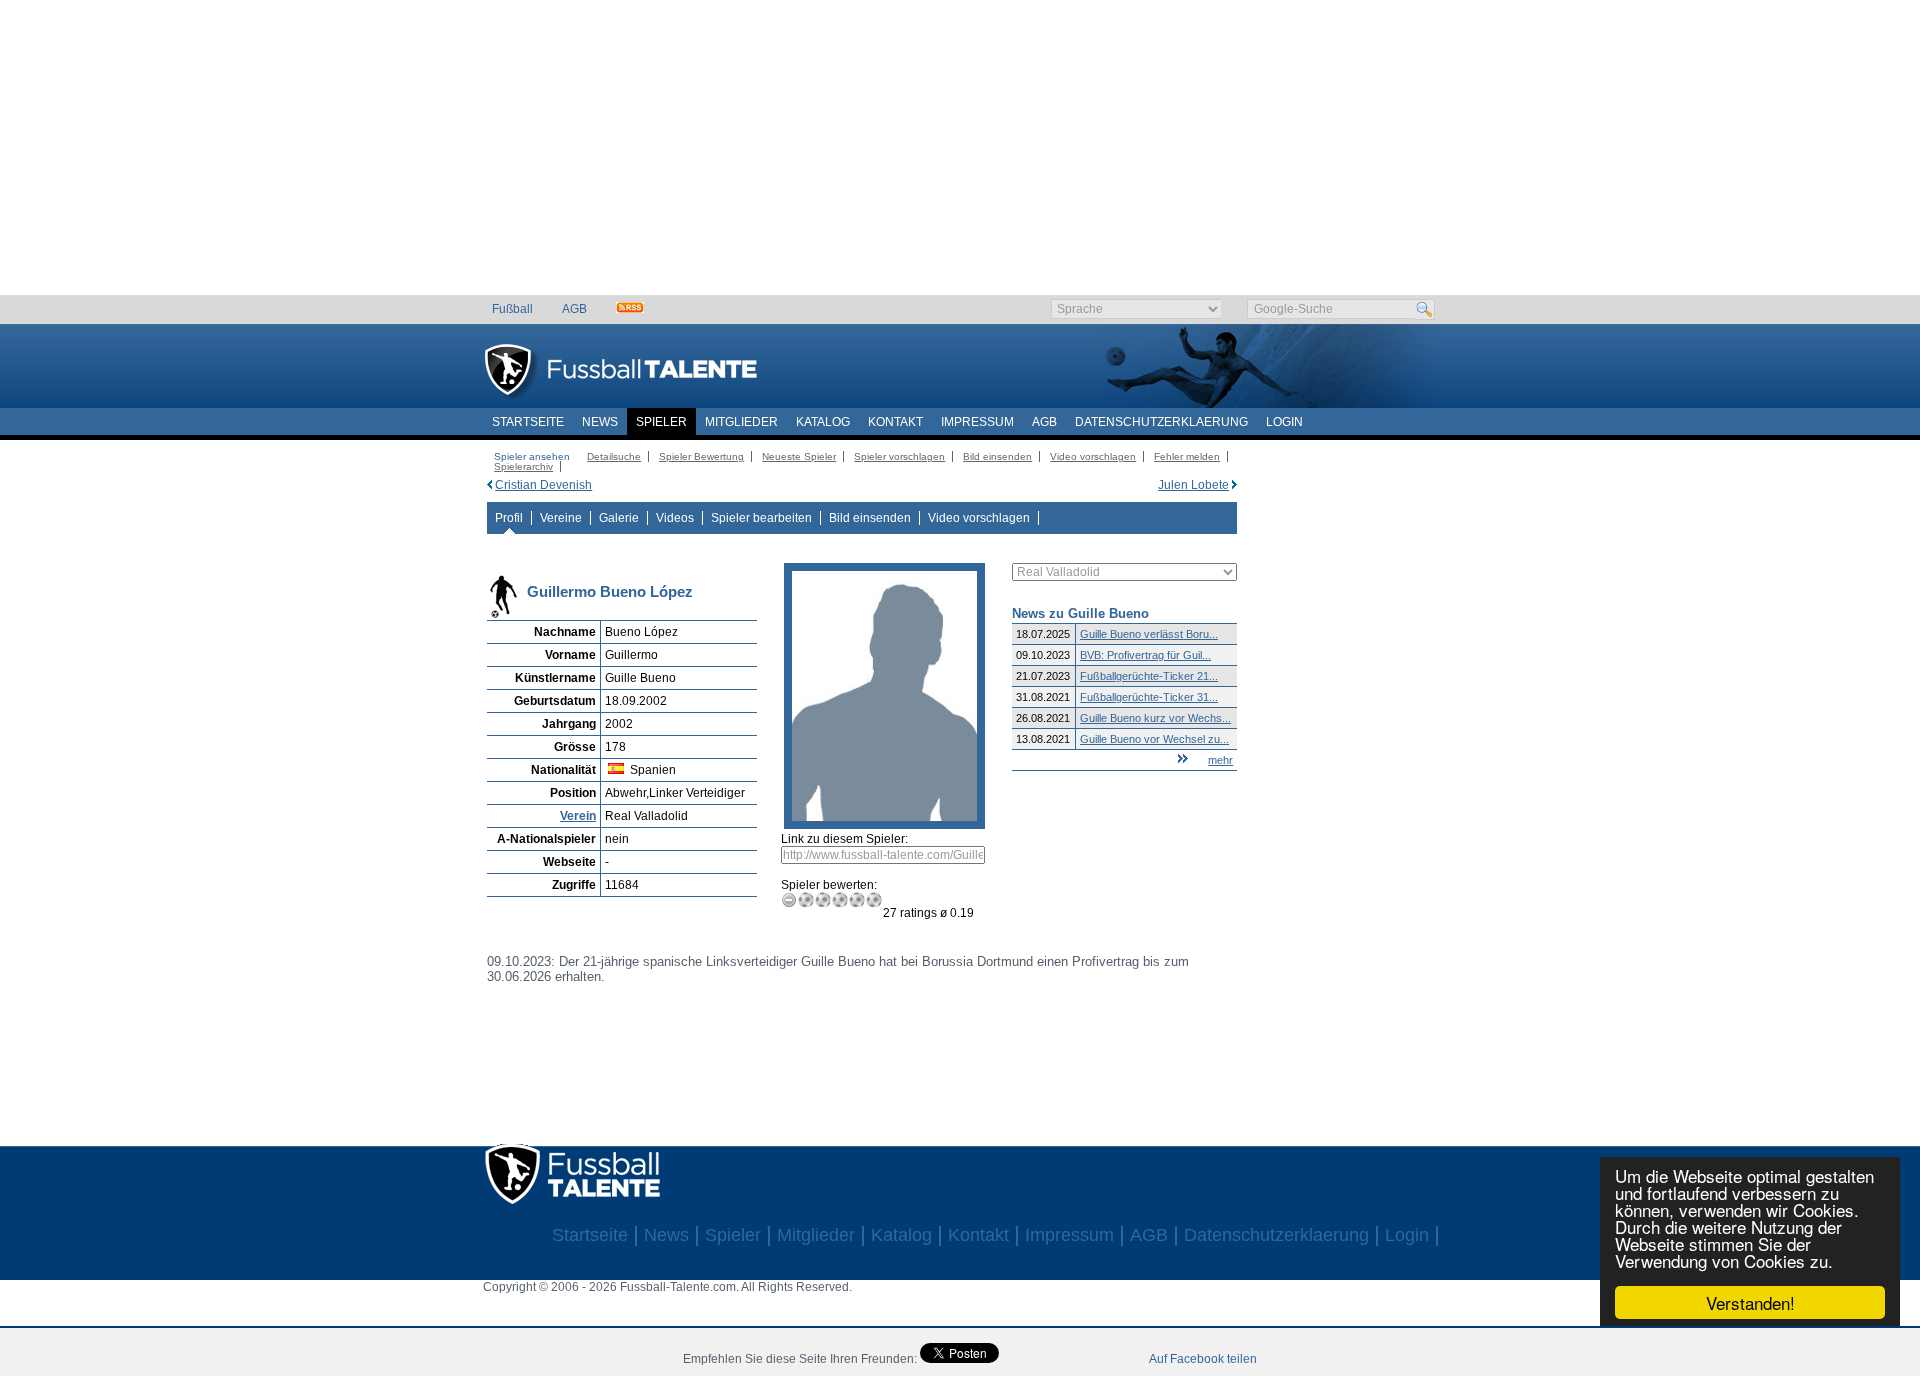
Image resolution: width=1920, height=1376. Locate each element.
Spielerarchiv (523, 466)
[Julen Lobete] (1234, 485)
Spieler (661, 422)
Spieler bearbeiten (761, 518)
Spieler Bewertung (701, 456)
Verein (578, 816)
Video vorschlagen (1093, 456)
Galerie (619, 518)
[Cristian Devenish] (489, 485)
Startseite (528, 422)
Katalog (823, 422)
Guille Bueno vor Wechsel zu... (1154, 739)
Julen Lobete (1193, 485)
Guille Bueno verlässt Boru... (1149, 634)
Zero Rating (789, 899)
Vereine (561, 518)
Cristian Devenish (543, 485)
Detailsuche (614, 456)
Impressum (977, 422)
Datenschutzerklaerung (1161, 422)
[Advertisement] (960, 155)
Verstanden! (1750, 1302)
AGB (574, 309)
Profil (509, 518)
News (600, 422)
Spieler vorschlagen (899, 456)
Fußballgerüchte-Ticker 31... (1149, 697)
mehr (1220, 760)
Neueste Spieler (799, 456)
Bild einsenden (997, 456)
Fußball (512, 309)
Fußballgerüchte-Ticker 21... (1149, 676)
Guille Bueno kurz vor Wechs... (1155, 718)
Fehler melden (1187, 456)
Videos (675, 518)
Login (1284, 422)
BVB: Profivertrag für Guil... (1145, 655)
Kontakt (895, 422)
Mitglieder (741, 422)
